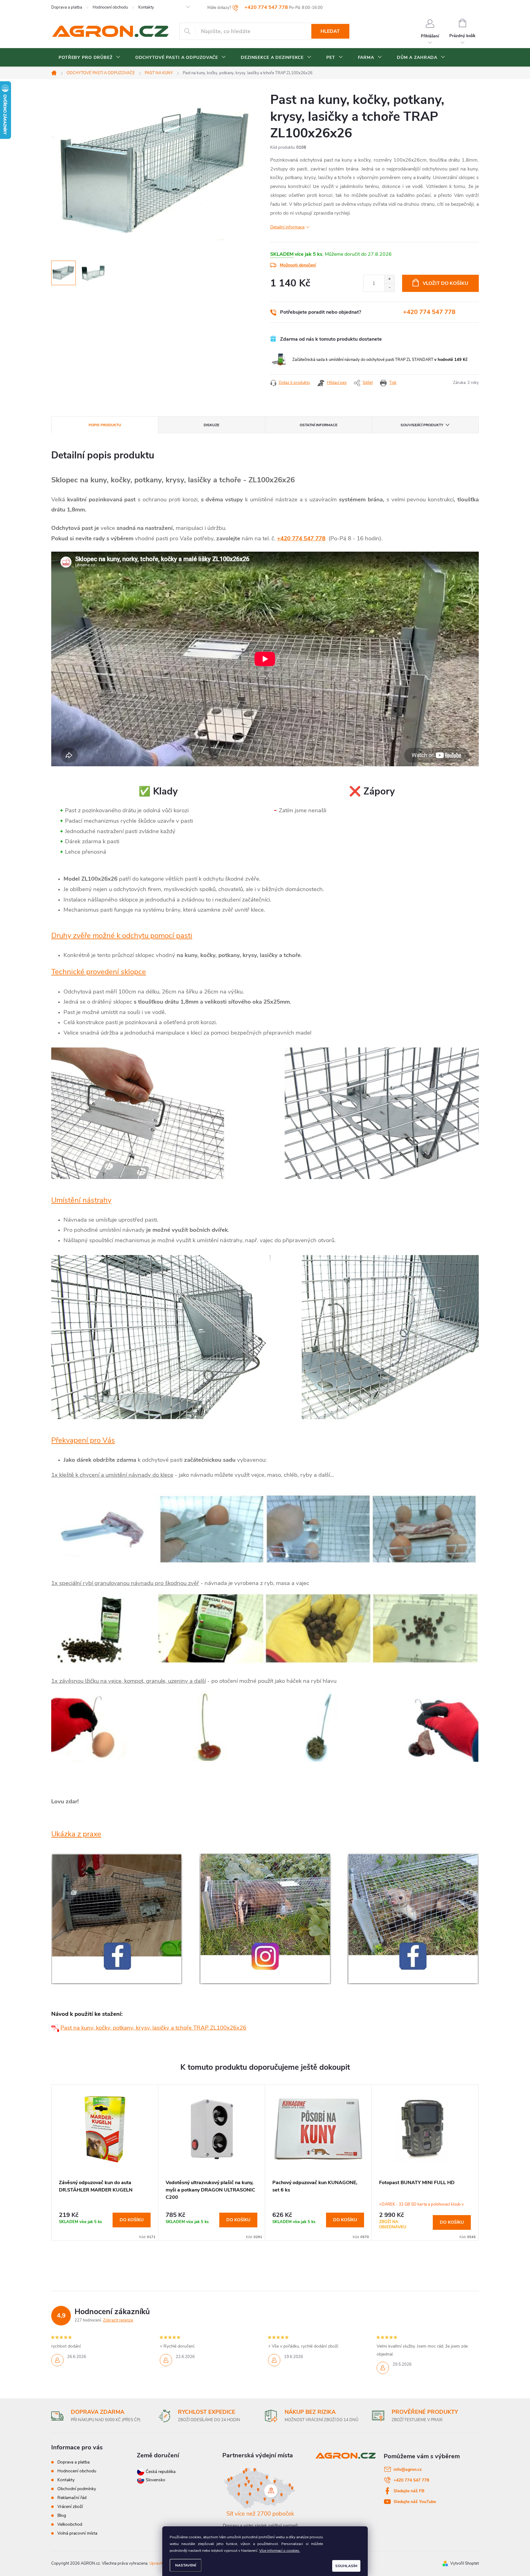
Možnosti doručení (298, 265)
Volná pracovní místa (77, 2533)
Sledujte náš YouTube (415, 2502)
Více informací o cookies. (280, 2551)
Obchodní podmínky (77, 2489)
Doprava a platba (67, 7)
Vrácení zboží (70, 2507)
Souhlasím (346, 2566)
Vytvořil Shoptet (465, 2563)
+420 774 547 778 (429, 312)
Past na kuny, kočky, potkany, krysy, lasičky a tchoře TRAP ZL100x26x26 (153, 2028)
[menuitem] (90, 58)
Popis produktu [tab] (105, 425)
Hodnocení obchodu (110, 7)
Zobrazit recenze (118, 2320)
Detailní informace (287, 227)
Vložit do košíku (446, 283)
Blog (62, 2515)
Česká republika (161, 2472)
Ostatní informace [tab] (319, 425)
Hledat (330, 31)
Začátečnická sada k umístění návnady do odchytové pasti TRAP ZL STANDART (380, 360)
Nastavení (186, 2565)
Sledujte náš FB (409, 2491)
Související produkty (422, 425)
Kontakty (146, 7)
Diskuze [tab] (211, 425)
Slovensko (155, 2480)
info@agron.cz (408, 2469)
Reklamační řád (72, 2498)
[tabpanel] (105, 2163)
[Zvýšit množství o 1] (389, 279)
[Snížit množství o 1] (389, 287)
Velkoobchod (70, 2524)
